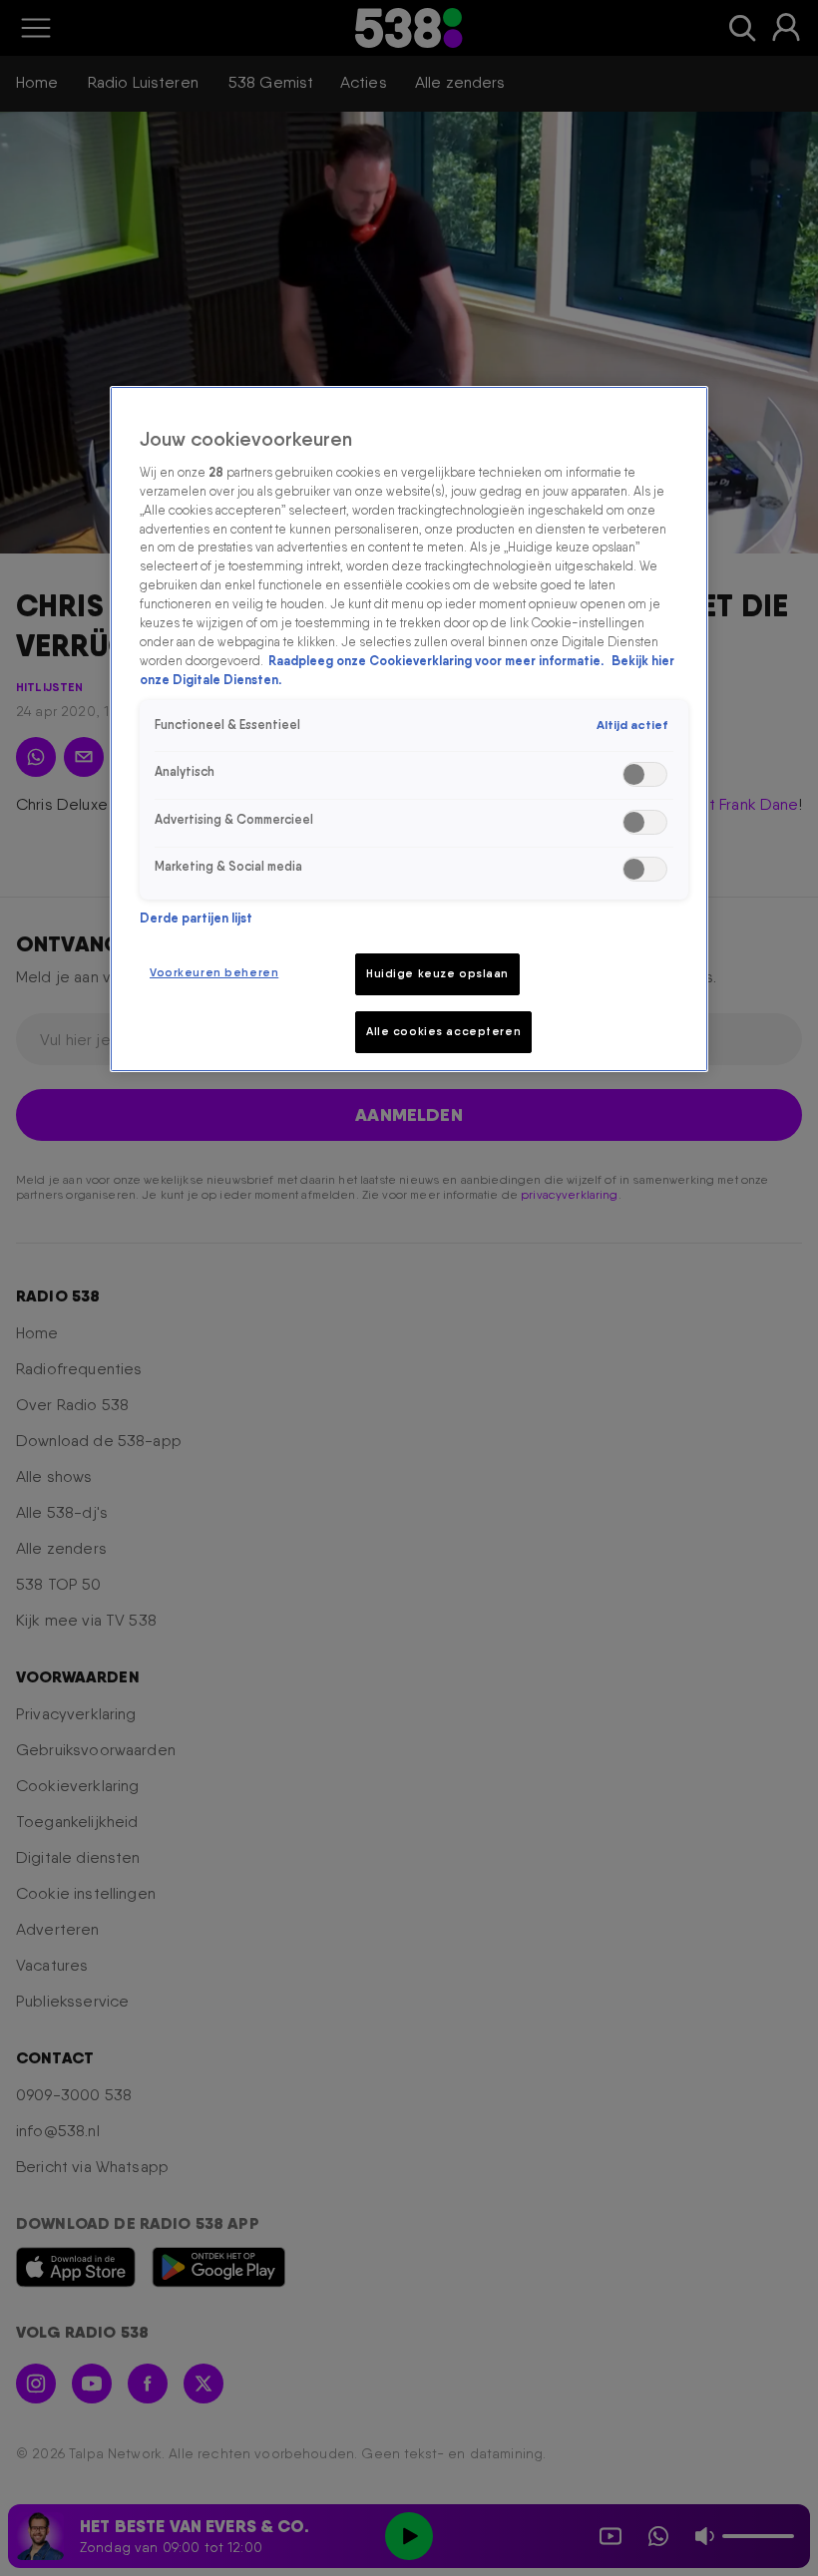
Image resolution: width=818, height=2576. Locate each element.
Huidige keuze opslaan (437, 973)
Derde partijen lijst (196, 918)
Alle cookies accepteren (443, 1031)
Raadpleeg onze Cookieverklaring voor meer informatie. (437, 661)
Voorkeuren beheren (214, 972)
